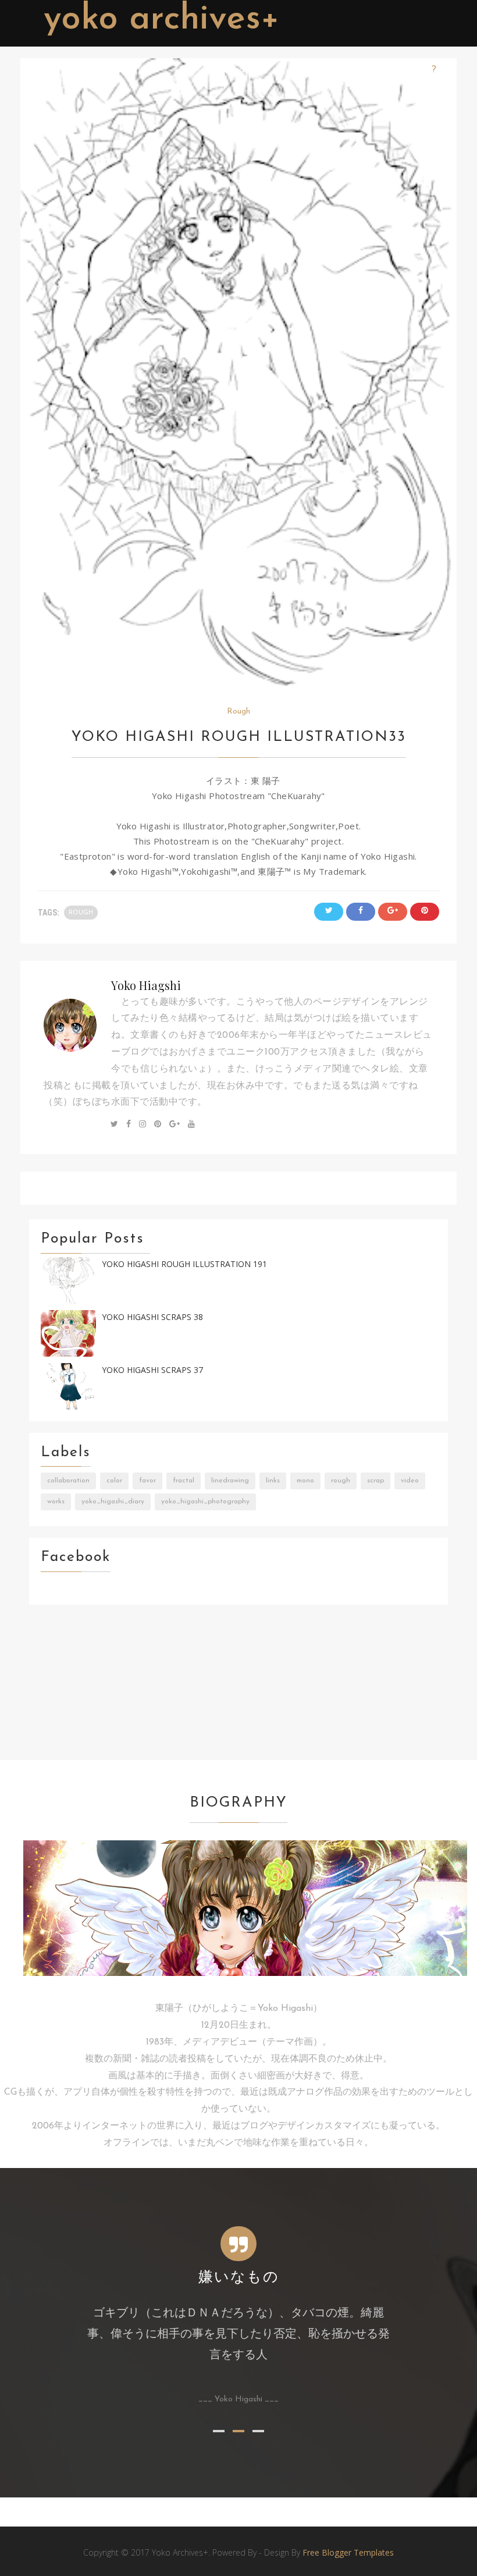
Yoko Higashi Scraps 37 (152, 1370)
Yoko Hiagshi (146, 985)
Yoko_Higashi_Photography (205, 1502)
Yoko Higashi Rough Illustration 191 (184, 1264)
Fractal (184, 1481)
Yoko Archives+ (162, 20)
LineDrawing (230, 1481)
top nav (232, 70)
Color (114, 1481)
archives (325, 70)
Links (273, 1481)
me (279, 70)
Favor (147, 1481)
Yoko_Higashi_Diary (113, 1502)
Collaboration (68, 1481)
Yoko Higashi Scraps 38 (152, 1317)
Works (56, 1502)
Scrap (375, 1481)
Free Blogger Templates (348, 2552)
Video (410, 1481)
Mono (305, 1481)
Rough (238, 712)
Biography (387, 70)
